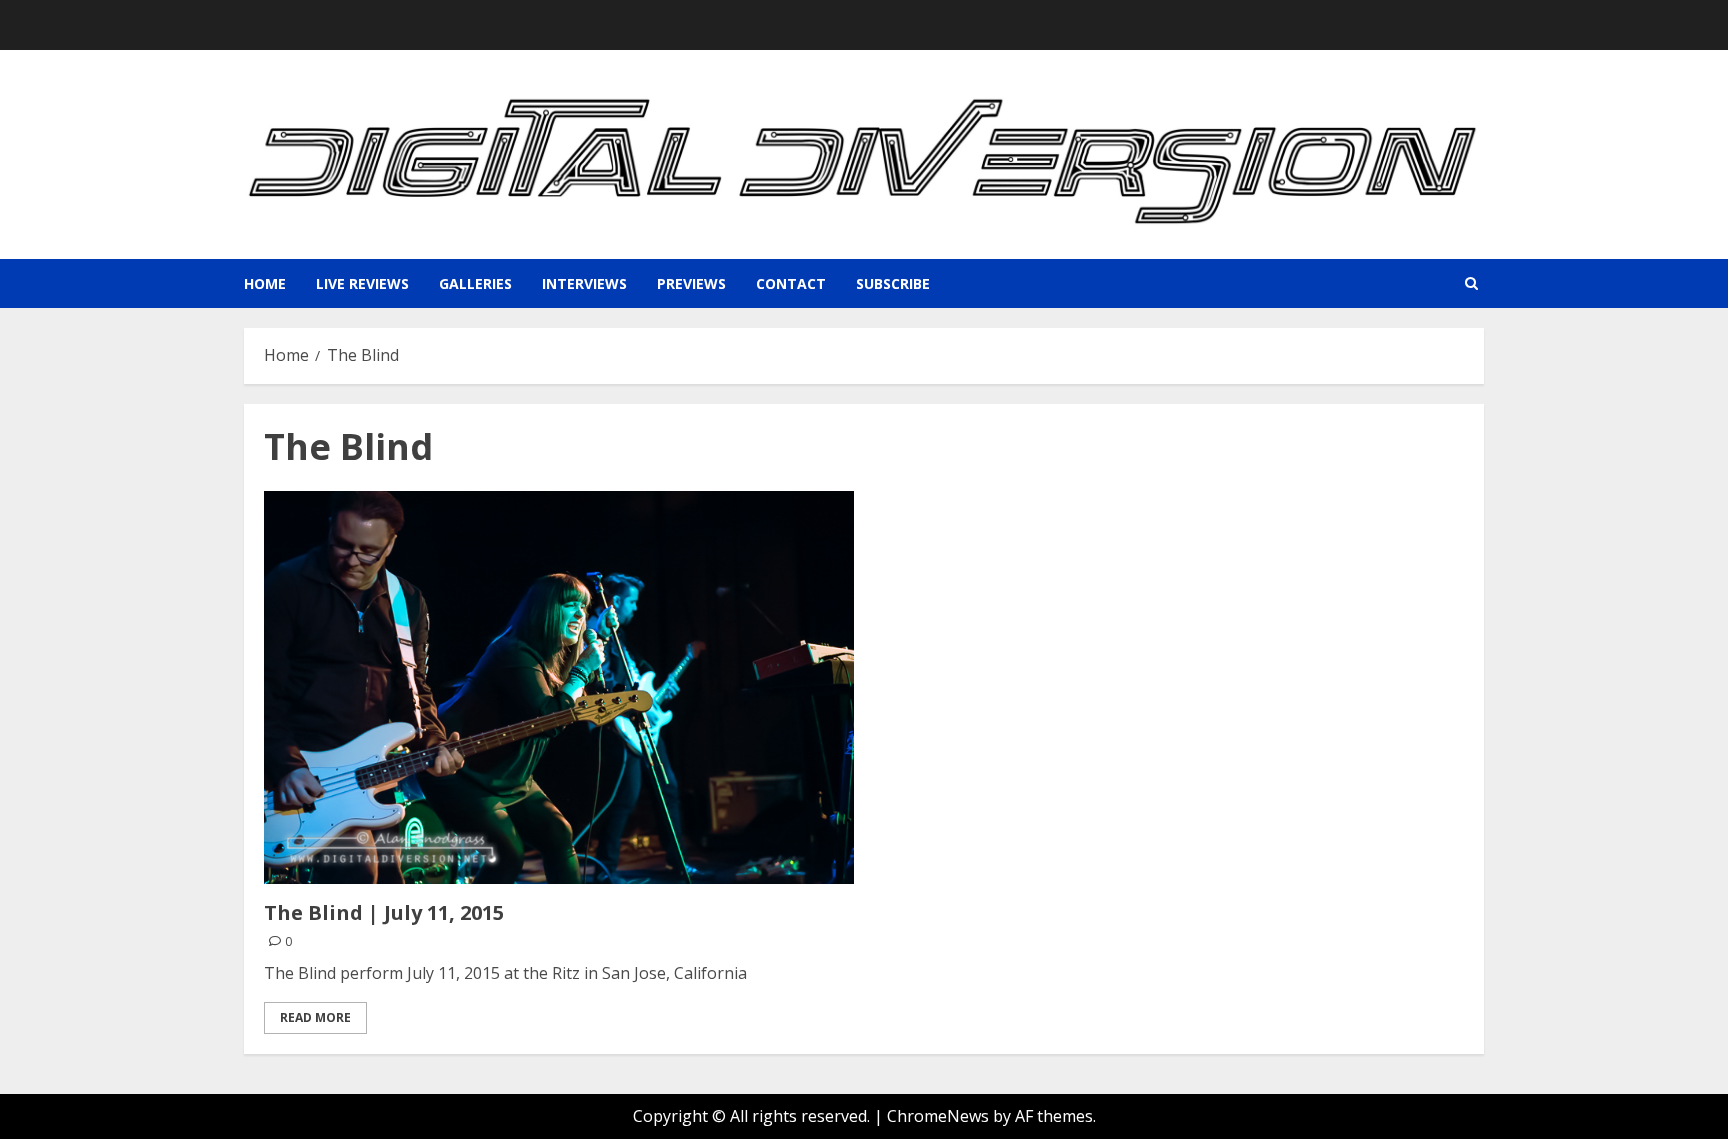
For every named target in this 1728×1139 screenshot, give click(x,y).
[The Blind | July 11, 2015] (559, 687)
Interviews (584, 283)
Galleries (475, 283)
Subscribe (893, 283)
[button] (1471, 283)
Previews (691, 283)
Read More (315, 1017)
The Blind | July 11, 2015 (384, 912)
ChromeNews (938, 1116)
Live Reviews (362, 283)
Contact (791, 283)
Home (265, 283)
